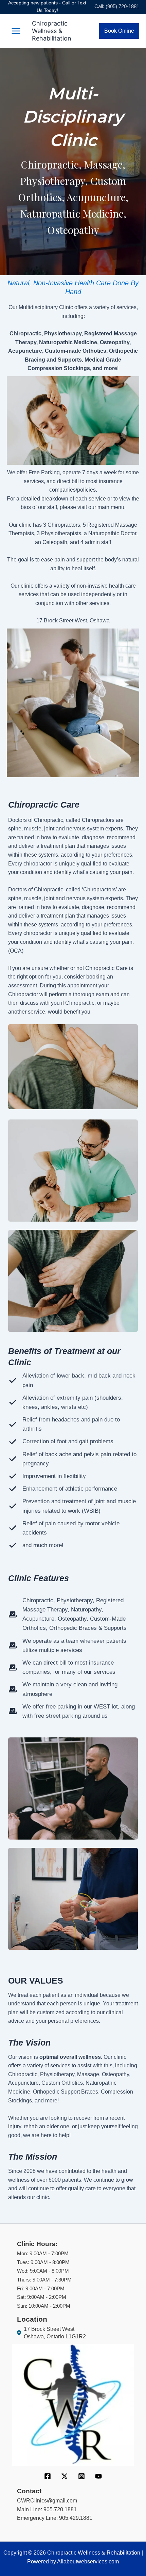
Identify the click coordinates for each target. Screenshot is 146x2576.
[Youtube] (98, 2476)
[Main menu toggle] (16, 31)
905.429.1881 (76, 2518)
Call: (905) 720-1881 (117, 6)
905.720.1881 (60, 2509)
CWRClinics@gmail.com (47, 2501)
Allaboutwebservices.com (88, 2562)
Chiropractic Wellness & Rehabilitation (52, 31)
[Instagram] (81, 2476)
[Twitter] (65, 2476)
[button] (119, 31)
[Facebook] (48, 2476)
